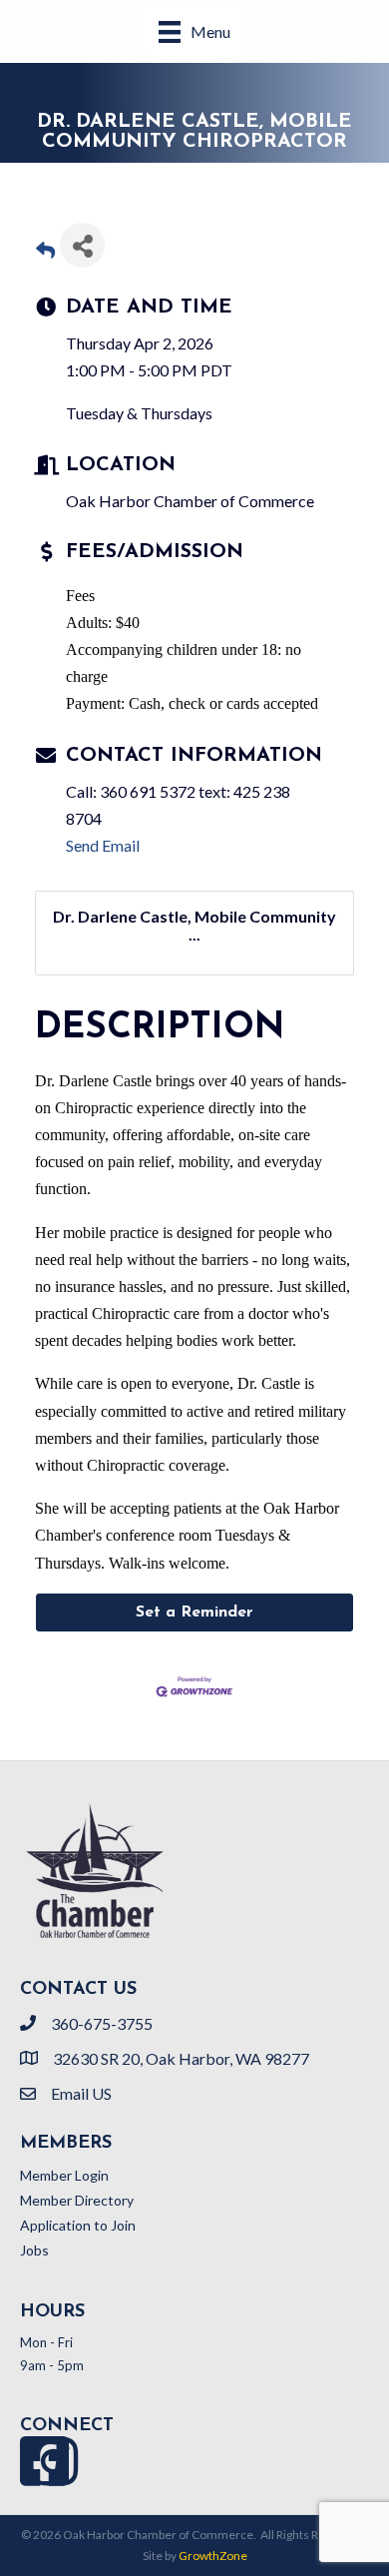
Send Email (103, 845)
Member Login (64, 2175)
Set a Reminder (194, 1612)
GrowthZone (213, 2556)
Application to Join (78, 2225)
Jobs (34, 2250)
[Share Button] (82, 245)
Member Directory (77, 2200)
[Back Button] (45, 251)
